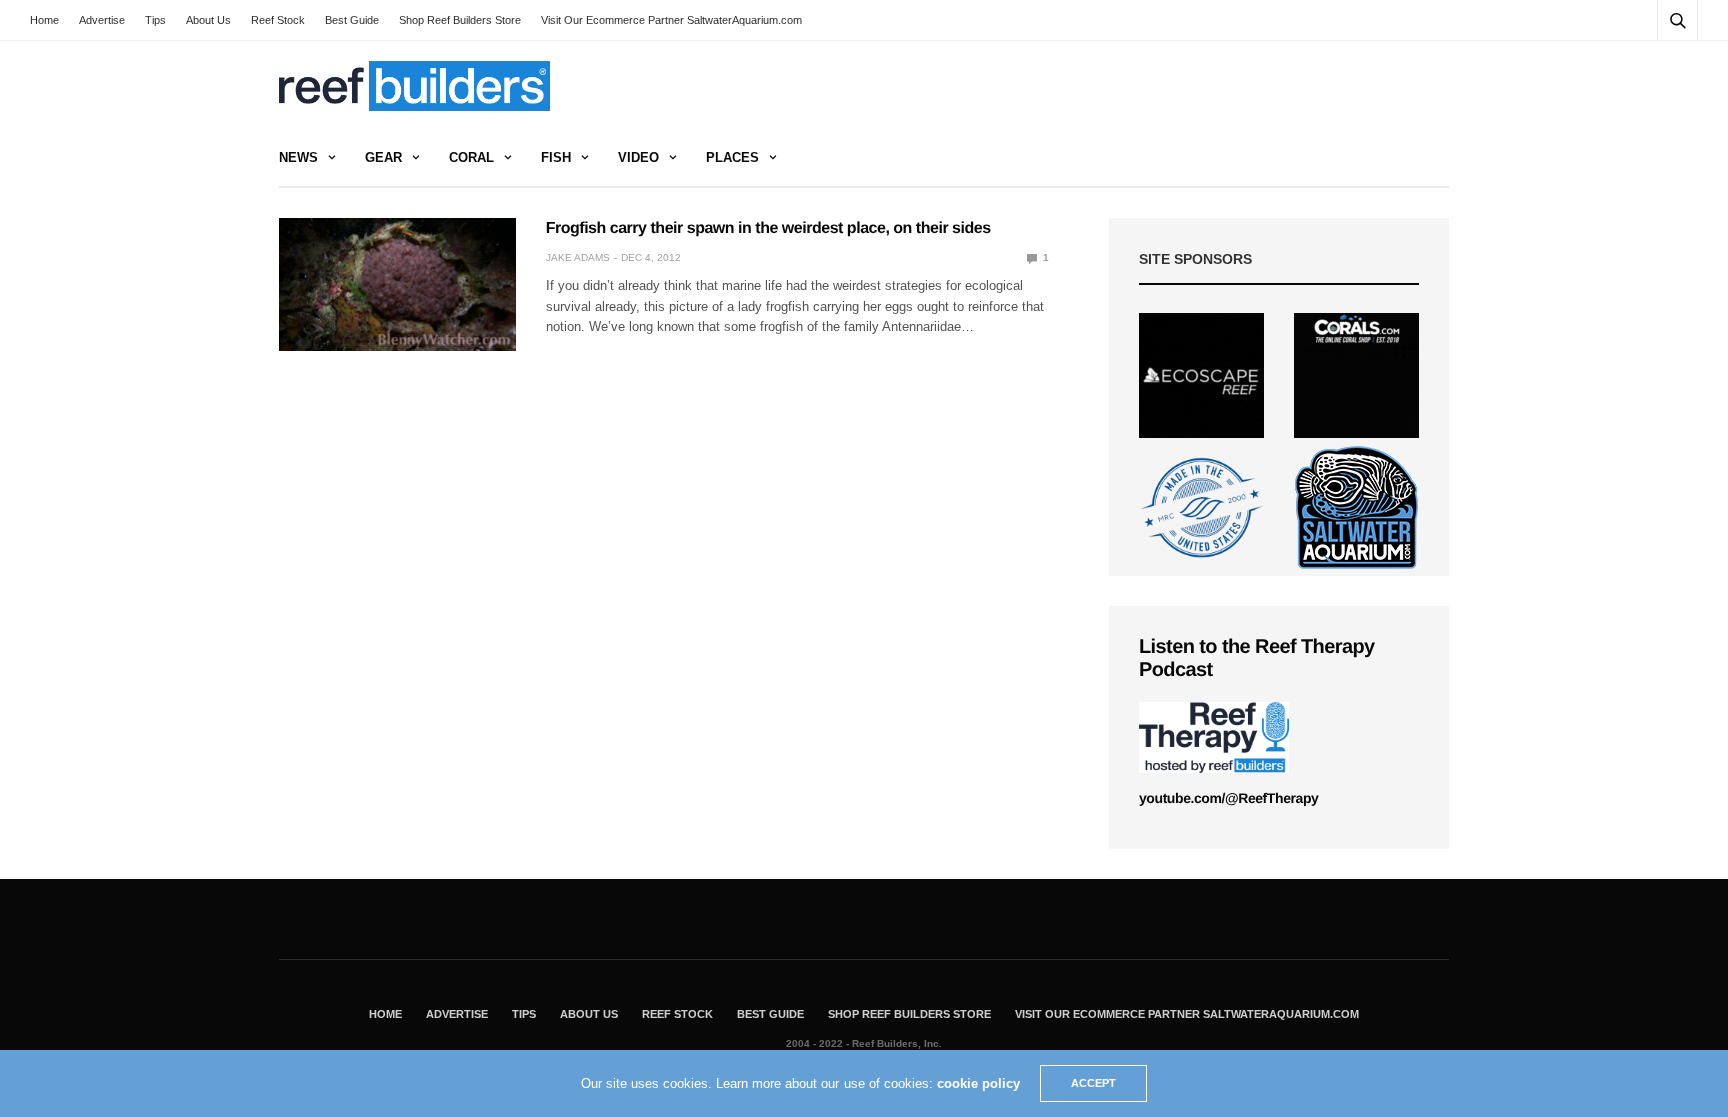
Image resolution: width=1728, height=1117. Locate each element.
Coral (471, 157)
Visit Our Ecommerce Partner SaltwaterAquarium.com (671, 20)
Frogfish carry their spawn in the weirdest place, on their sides (768, 228)
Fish (556, 157)
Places (732, 157)
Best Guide (352, 20)
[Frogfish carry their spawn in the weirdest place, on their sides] (397, 284)
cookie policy (978, 1083)
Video (638, 157)
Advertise (102, 20)
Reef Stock (278, 20)
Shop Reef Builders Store (460, 20)
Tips (155, 20)
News (298, 157)
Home (44, 20)
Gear (383, 157)
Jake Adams (578, 257)
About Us (208, 20)
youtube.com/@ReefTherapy (1228, 798)
